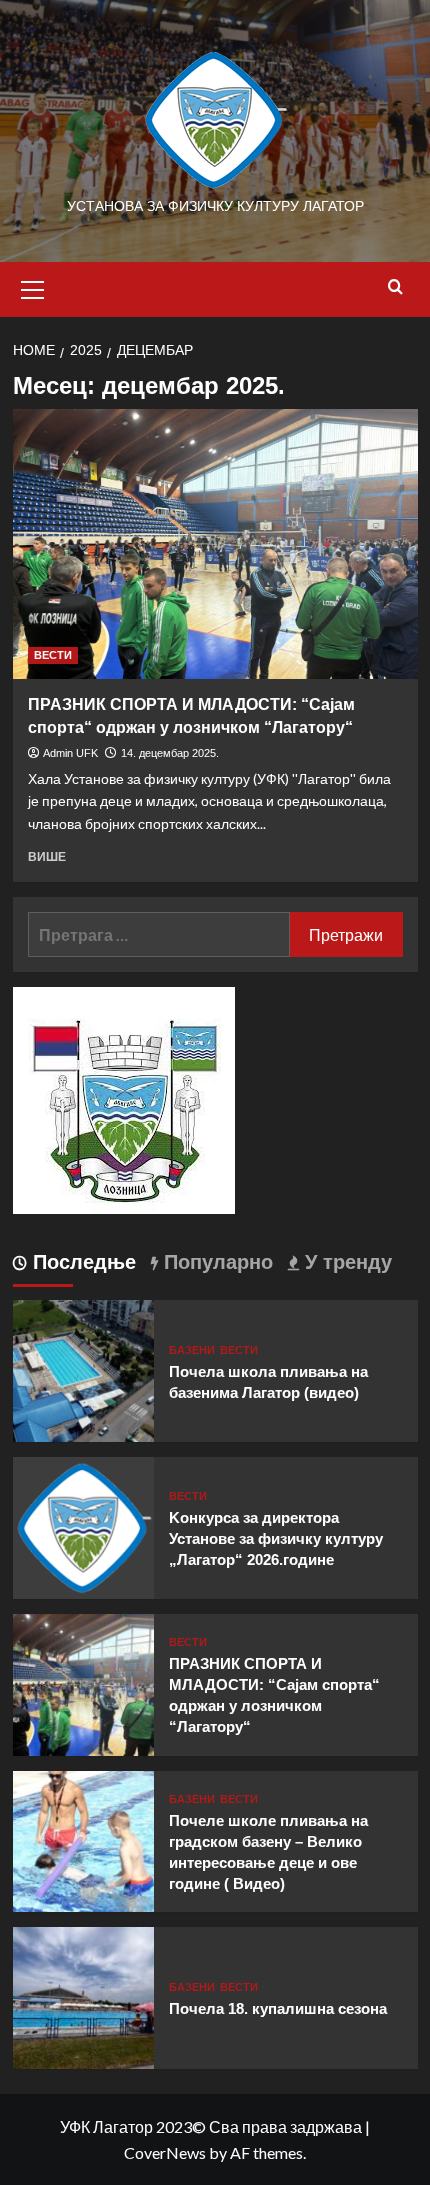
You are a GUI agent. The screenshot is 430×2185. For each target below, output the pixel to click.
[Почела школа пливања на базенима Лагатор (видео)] (84, 1368)
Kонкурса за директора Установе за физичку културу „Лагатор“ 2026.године (276, 1538)
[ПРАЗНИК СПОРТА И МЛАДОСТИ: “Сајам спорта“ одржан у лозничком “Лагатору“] (215, 544)
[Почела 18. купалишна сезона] (84, 1995)
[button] (33, 287)
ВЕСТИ (53, 655)
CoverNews (165, 2152)
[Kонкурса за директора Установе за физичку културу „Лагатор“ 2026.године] (84, 1525)
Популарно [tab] (215, 1262)
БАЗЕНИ (192, 1350)
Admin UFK (70, 753)
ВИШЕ (47, 856)
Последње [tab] (81, 1262)
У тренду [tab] (345, 1262)
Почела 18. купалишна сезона (278, 2008)
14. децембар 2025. (170, 753)
